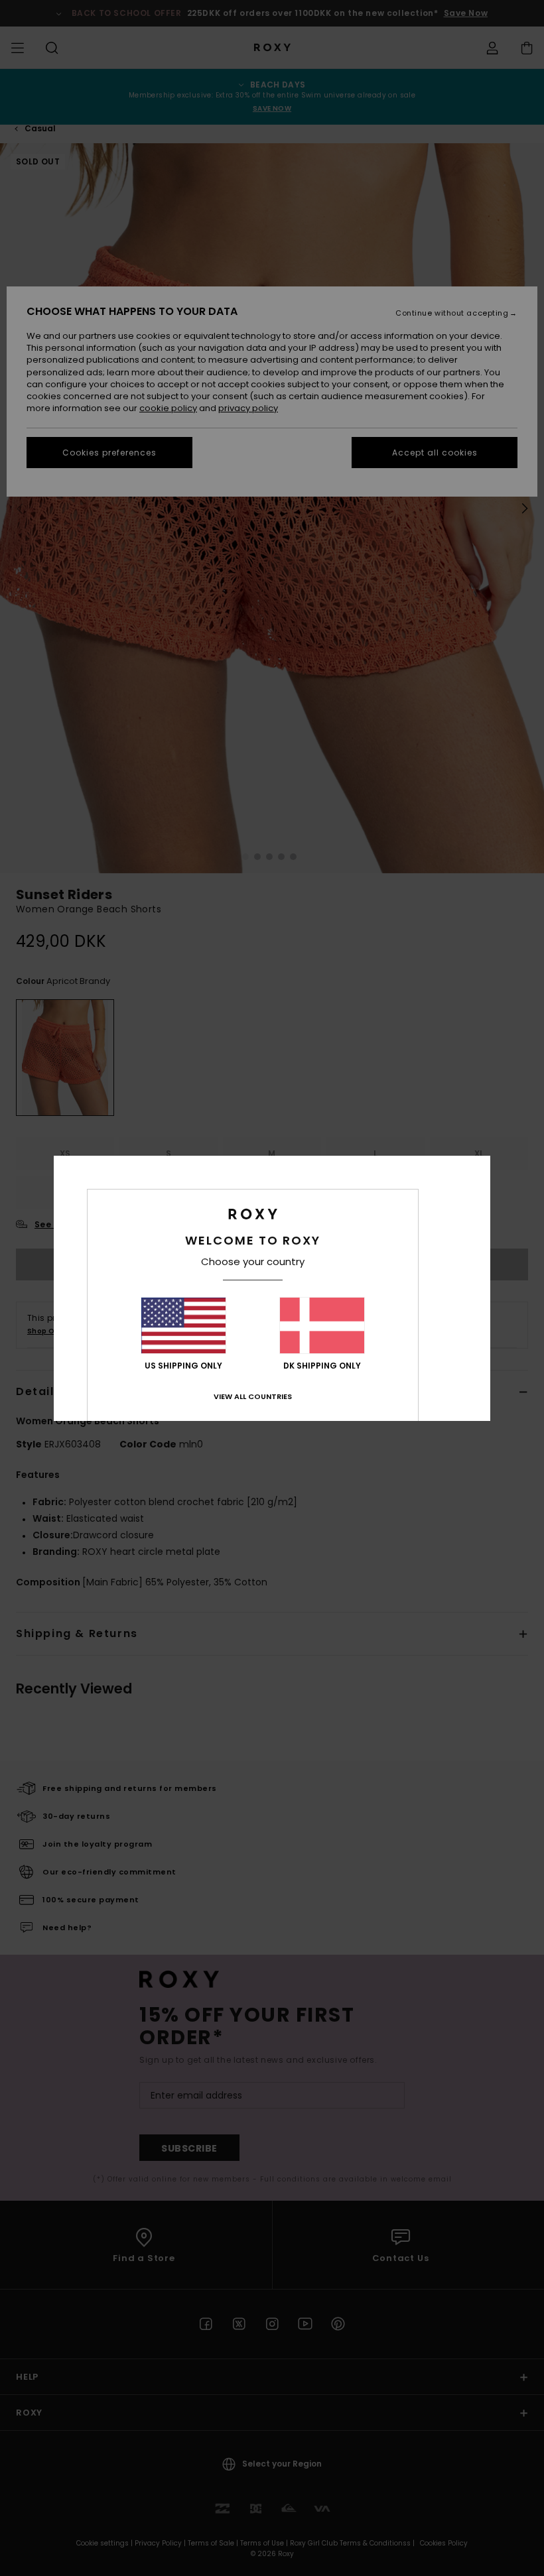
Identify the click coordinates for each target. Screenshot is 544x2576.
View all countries (253, 1396)
